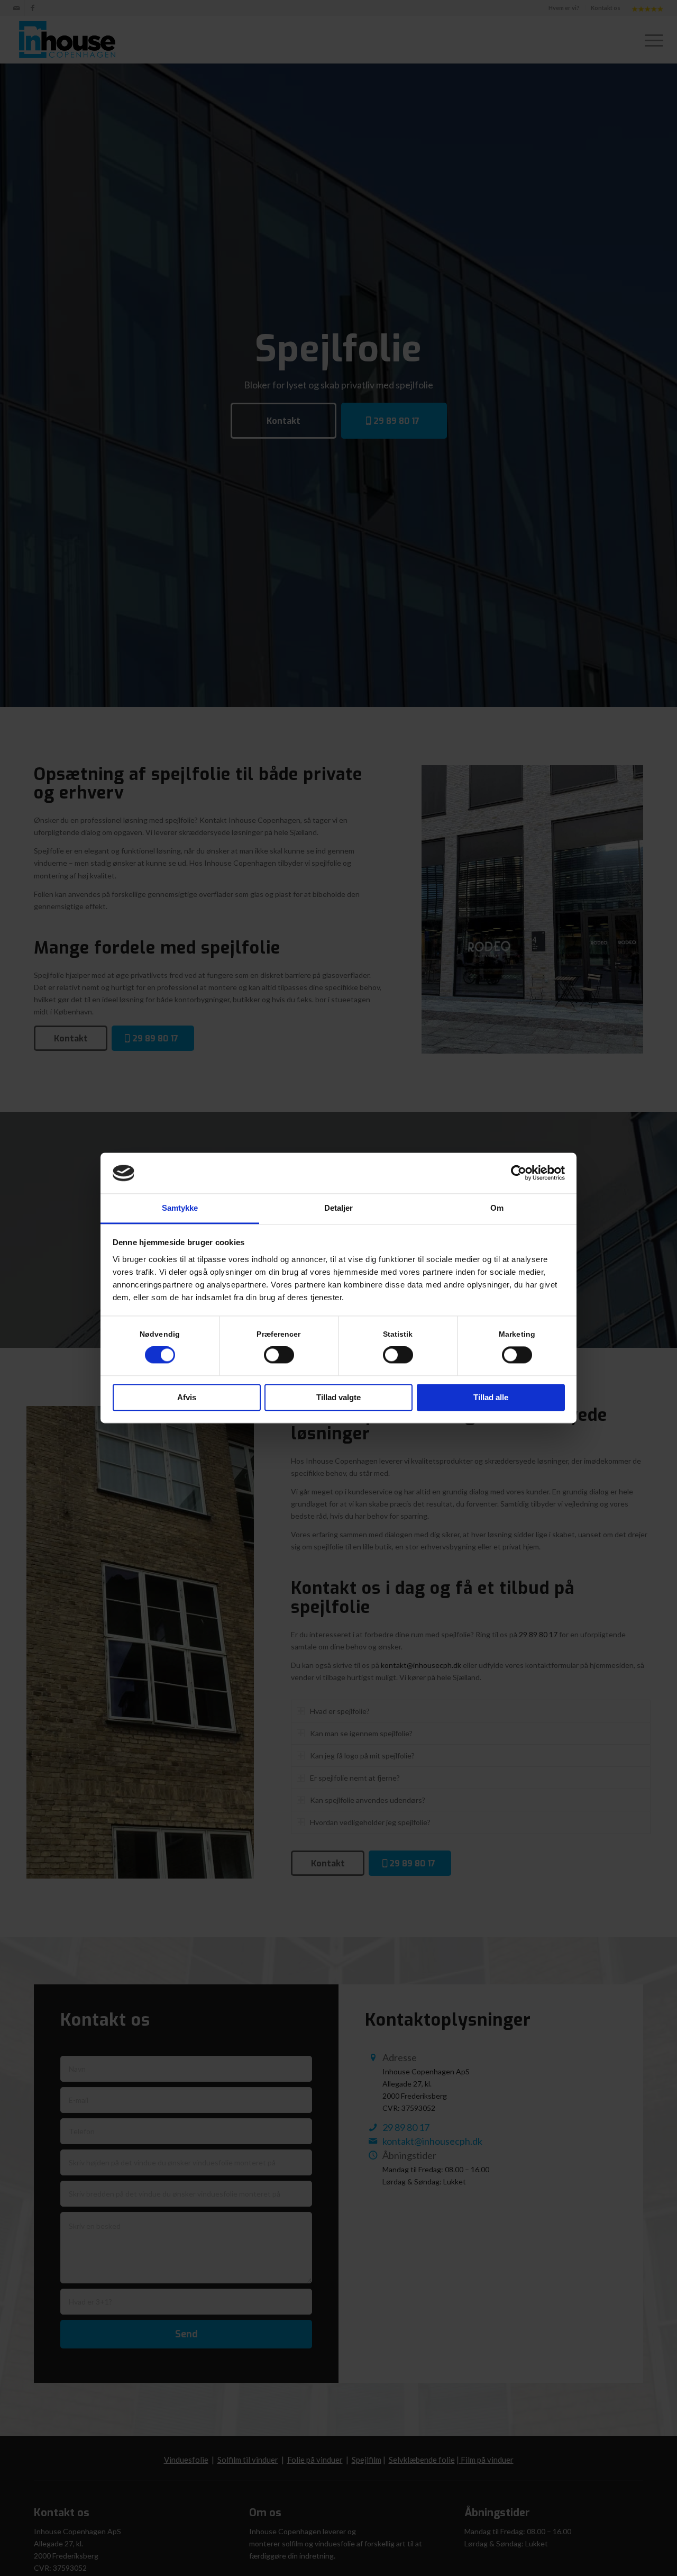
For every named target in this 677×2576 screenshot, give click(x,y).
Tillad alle (491, 1397)
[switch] (279, 1355)
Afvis (187, 1397)
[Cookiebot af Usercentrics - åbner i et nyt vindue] (519, 1173)
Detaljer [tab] (339, 1208)
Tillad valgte (338, 1397)
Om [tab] (497, 1208)
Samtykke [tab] (180, 1208)
